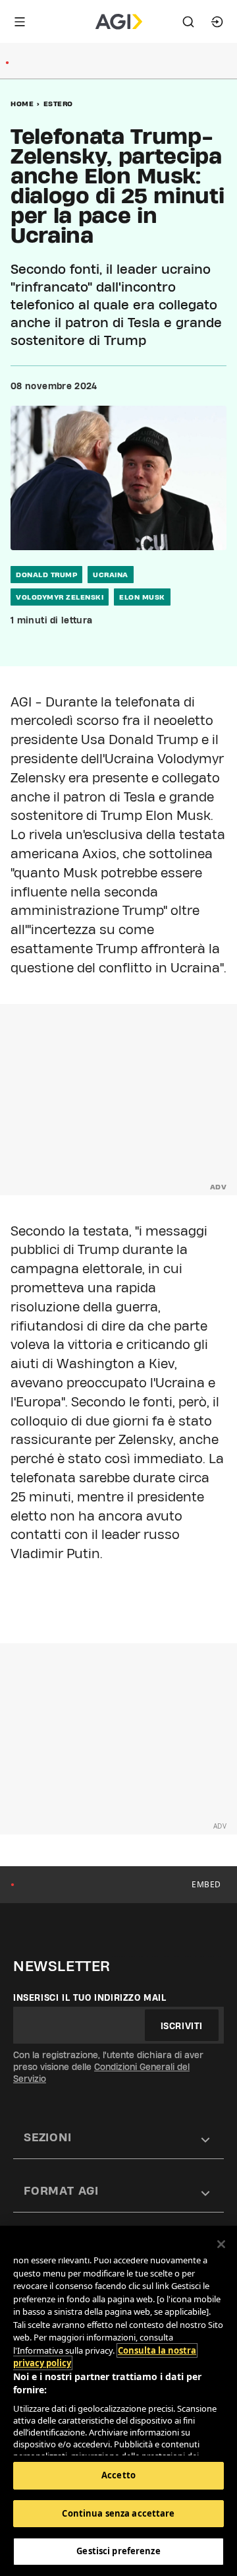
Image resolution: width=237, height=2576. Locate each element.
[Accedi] (217, 22)
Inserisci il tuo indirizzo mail (90, 1997)
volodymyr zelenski (60, 597)
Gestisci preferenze (118, 2551)
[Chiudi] (221, 2244)
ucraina (111, 575)
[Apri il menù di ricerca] (188, 22)
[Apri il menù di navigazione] (20, 22)
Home (22, 104)
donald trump (46, 575)
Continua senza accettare (118, 2513)
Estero (58, 104)
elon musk (142, 597)
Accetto (118, 2475)
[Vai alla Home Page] (119, 22)
